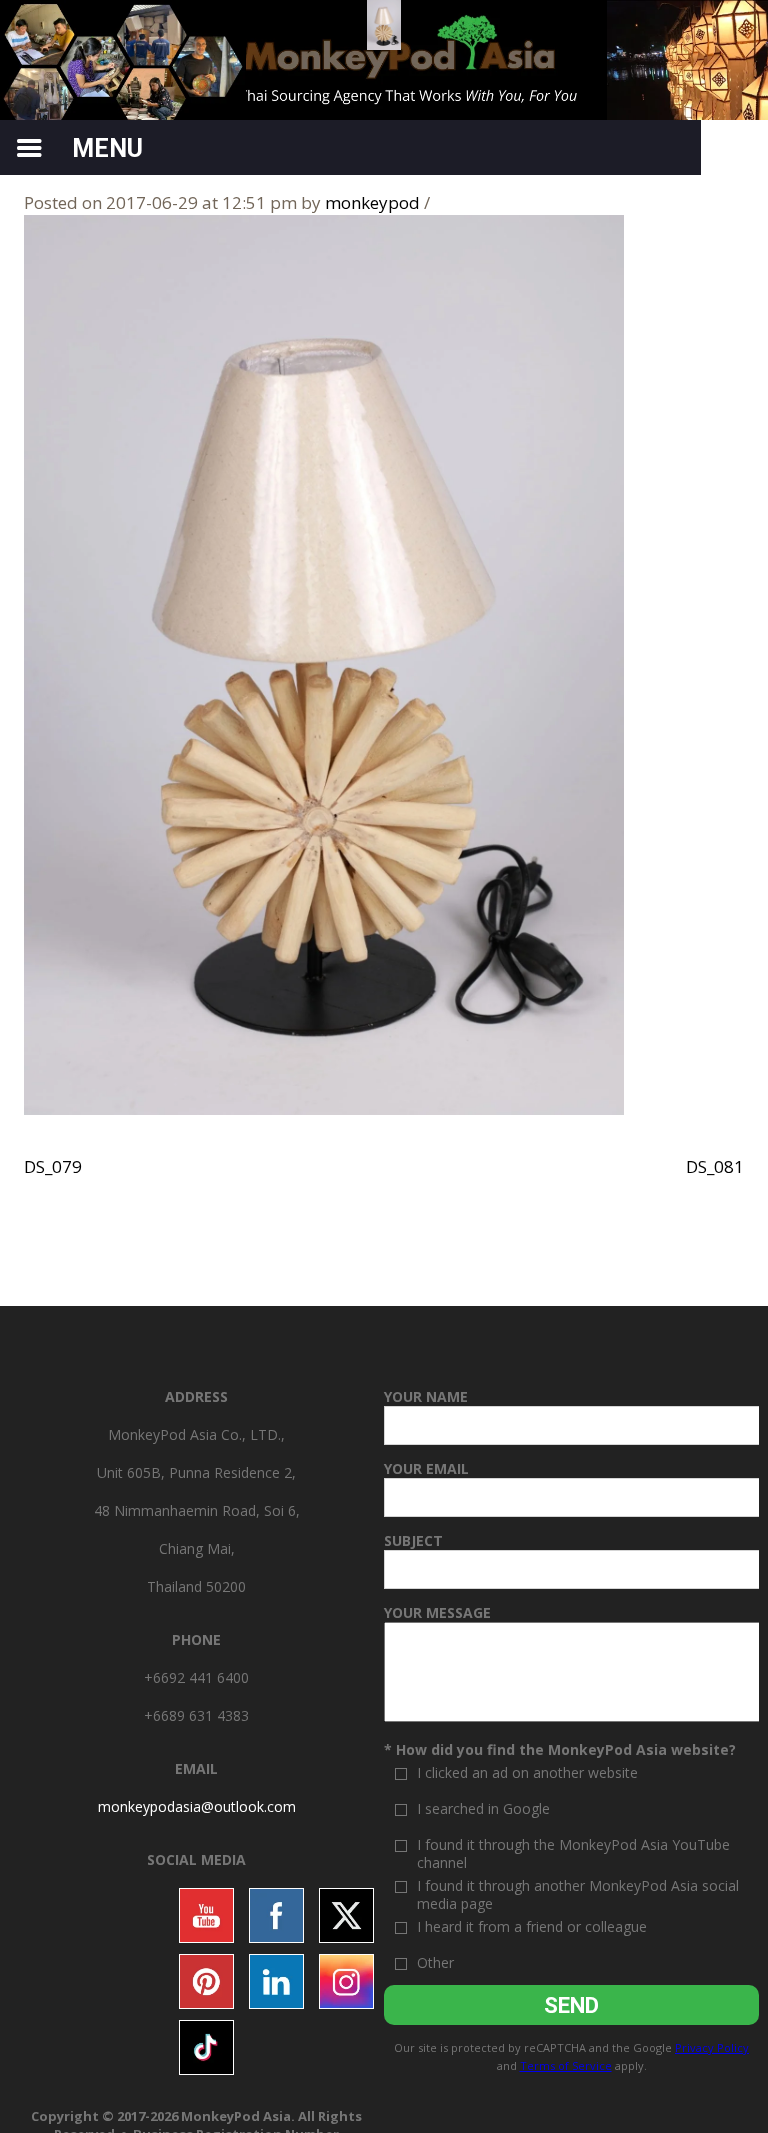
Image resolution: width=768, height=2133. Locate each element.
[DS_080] (324, 663)
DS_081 (715, 1166)
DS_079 (53, 1166)
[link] (197, 1806)
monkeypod (372, 202)
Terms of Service (566, 2065)
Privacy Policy (712, 2047)
